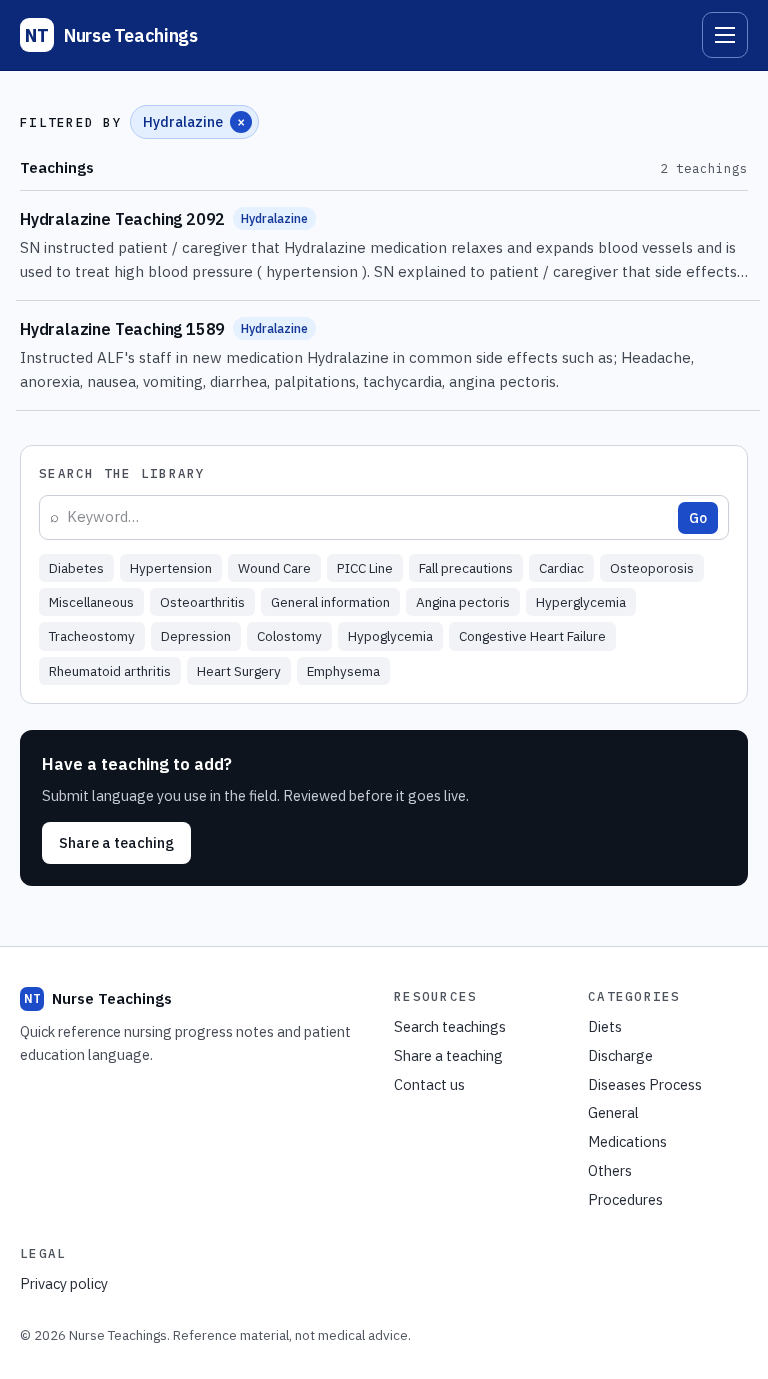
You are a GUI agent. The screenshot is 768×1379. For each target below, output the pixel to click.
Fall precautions (466, 568)
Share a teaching (116, 842)
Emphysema (343, 671)
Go (698, 518)
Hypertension (171, 568)
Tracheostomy (92, 636)
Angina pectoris (463, 602)
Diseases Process (645, 1084)
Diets (605, 1026)
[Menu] (725, 35)
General (613, 1112)
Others (610, 1170)
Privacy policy (64, 1283)
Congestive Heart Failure (532, 636)
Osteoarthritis (202, 602)
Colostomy (289, 636)
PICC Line (365, 568)
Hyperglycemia (581, 602)
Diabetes (76, 568)
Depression (196, 636)
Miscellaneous (91, 602)
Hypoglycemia (390, 636)
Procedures (625, 1199)
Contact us (429, 1084)
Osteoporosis (652, 568)
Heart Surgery (239, 671)
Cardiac (561, 568)
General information (330, 602)
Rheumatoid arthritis (110, 671)
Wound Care (274, 568)
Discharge (620, 1055)
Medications (627, 1141)
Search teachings (450, 1026)
